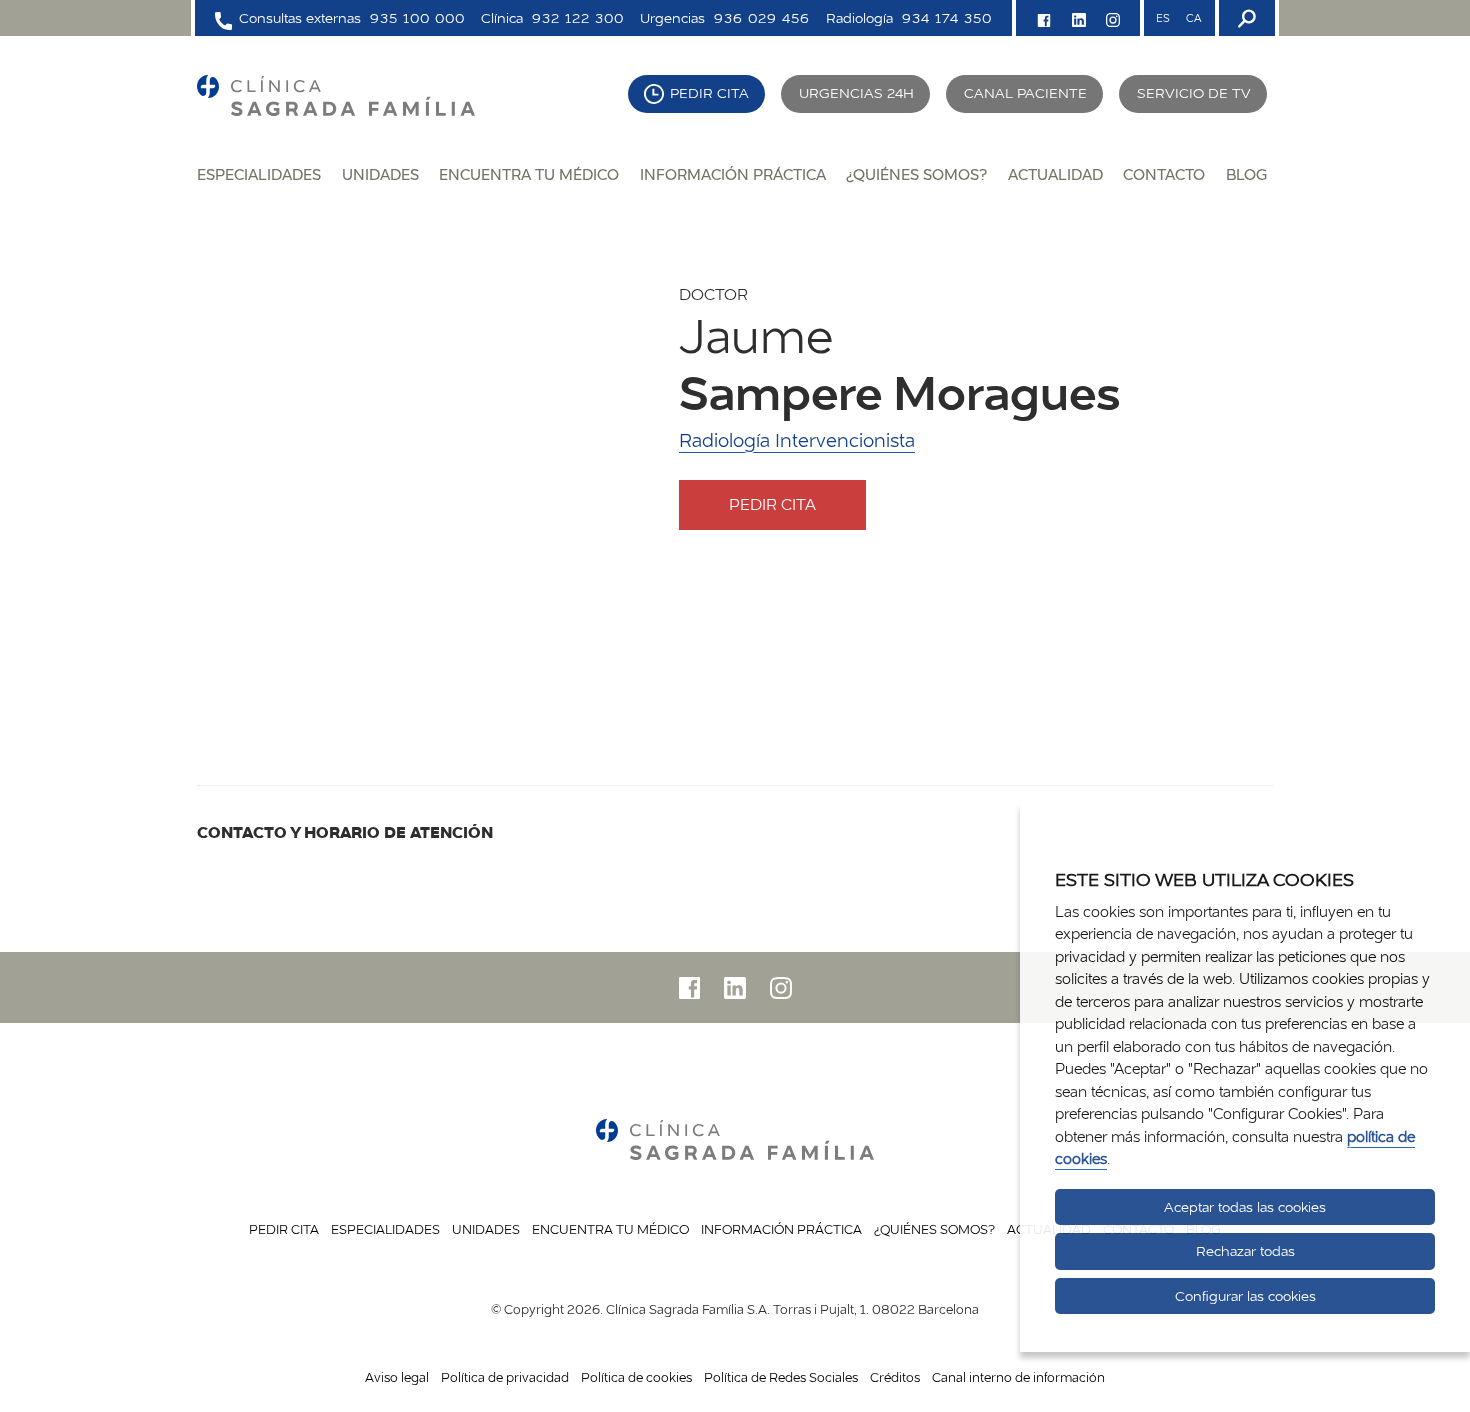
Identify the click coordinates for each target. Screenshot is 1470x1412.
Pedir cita (709, 93)
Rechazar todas (1245, 1251)
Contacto (1164, 174)
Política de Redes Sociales (781, 1377)
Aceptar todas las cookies (1245, 1207)
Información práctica (733, 174)
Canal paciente (1025, 93)
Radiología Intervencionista (797, 440)
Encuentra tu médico (529, 174)
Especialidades (259, 174)
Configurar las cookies (1245, 1296)
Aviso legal (397, 1377)
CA (1193, 18)
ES (1163, 18)
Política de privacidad (505, 1377)
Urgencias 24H (856, 93)
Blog (1246, 174)
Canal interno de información (1018, 1377)
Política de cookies (636, 1377)
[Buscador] (1245, 18)
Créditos (895, 1377)
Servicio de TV (1194, 93)
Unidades (380, 174)
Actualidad (1055, 174)
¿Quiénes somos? (916, 174)
